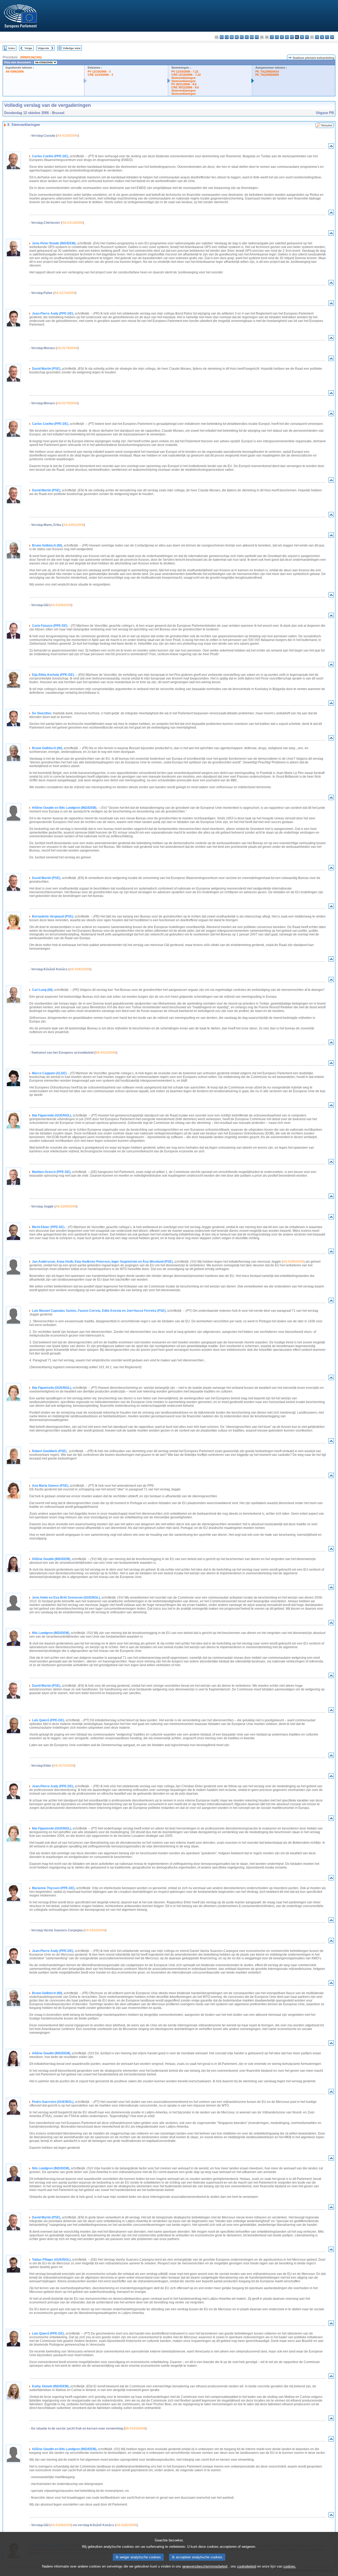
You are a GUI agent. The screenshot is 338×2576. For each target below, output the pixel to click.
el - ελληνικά (247, 37)
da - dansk (232, 37)
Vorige (28, 48)
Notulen (327, 125)
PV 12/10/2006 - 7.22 (185, 72)
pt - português (307, 37)
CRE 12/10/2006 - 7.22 (186, 75)
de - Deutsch (237, 37)
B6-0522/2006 (106, 1053)
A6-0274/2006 (65, 293)
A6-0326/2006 (67, 136)
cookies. (290, 2566)
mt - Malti (292, 37)
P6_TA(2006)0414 (267, 72)
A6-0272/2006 (64, 1766)
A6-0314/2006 (72, 223)
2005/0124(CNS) (31, 57)
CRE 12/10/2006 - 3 (100, 75)
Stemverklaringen (184, 78)
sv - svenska (332, 37)
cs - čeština (227, 37)
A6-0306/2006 (15, 72)
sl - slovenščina (322, 37)
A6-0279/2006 (67, 403)
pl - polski (302, 37)
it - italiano (272, 37)
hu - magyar (287, 37)
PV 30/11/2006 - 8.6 (184, 84)
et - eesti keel (242, 37)
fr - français (257, 37)
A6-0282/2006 (80, 969)
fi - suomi (327, 37)
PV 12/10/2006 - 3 (99, 72)
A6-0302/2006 (95, 1930)
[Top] (331, 147)
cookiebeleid (247, 2566)
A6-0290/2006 (66, 1206)
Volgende (43, 48)
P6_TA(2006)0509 (267, 75)
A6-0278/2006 (67, 348)
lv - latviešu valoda (277, 37)
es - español (222, 37)
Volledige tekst (72, 48)
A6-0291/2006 (74, 525)
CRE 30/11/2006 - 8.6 (185, 87)
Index (12, 48)
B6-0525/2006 (135, 2428)
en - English (252, 37)
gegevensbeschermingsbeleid (205, 2566)
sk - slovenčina (317, 37)
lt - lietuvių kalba (282, 37)
